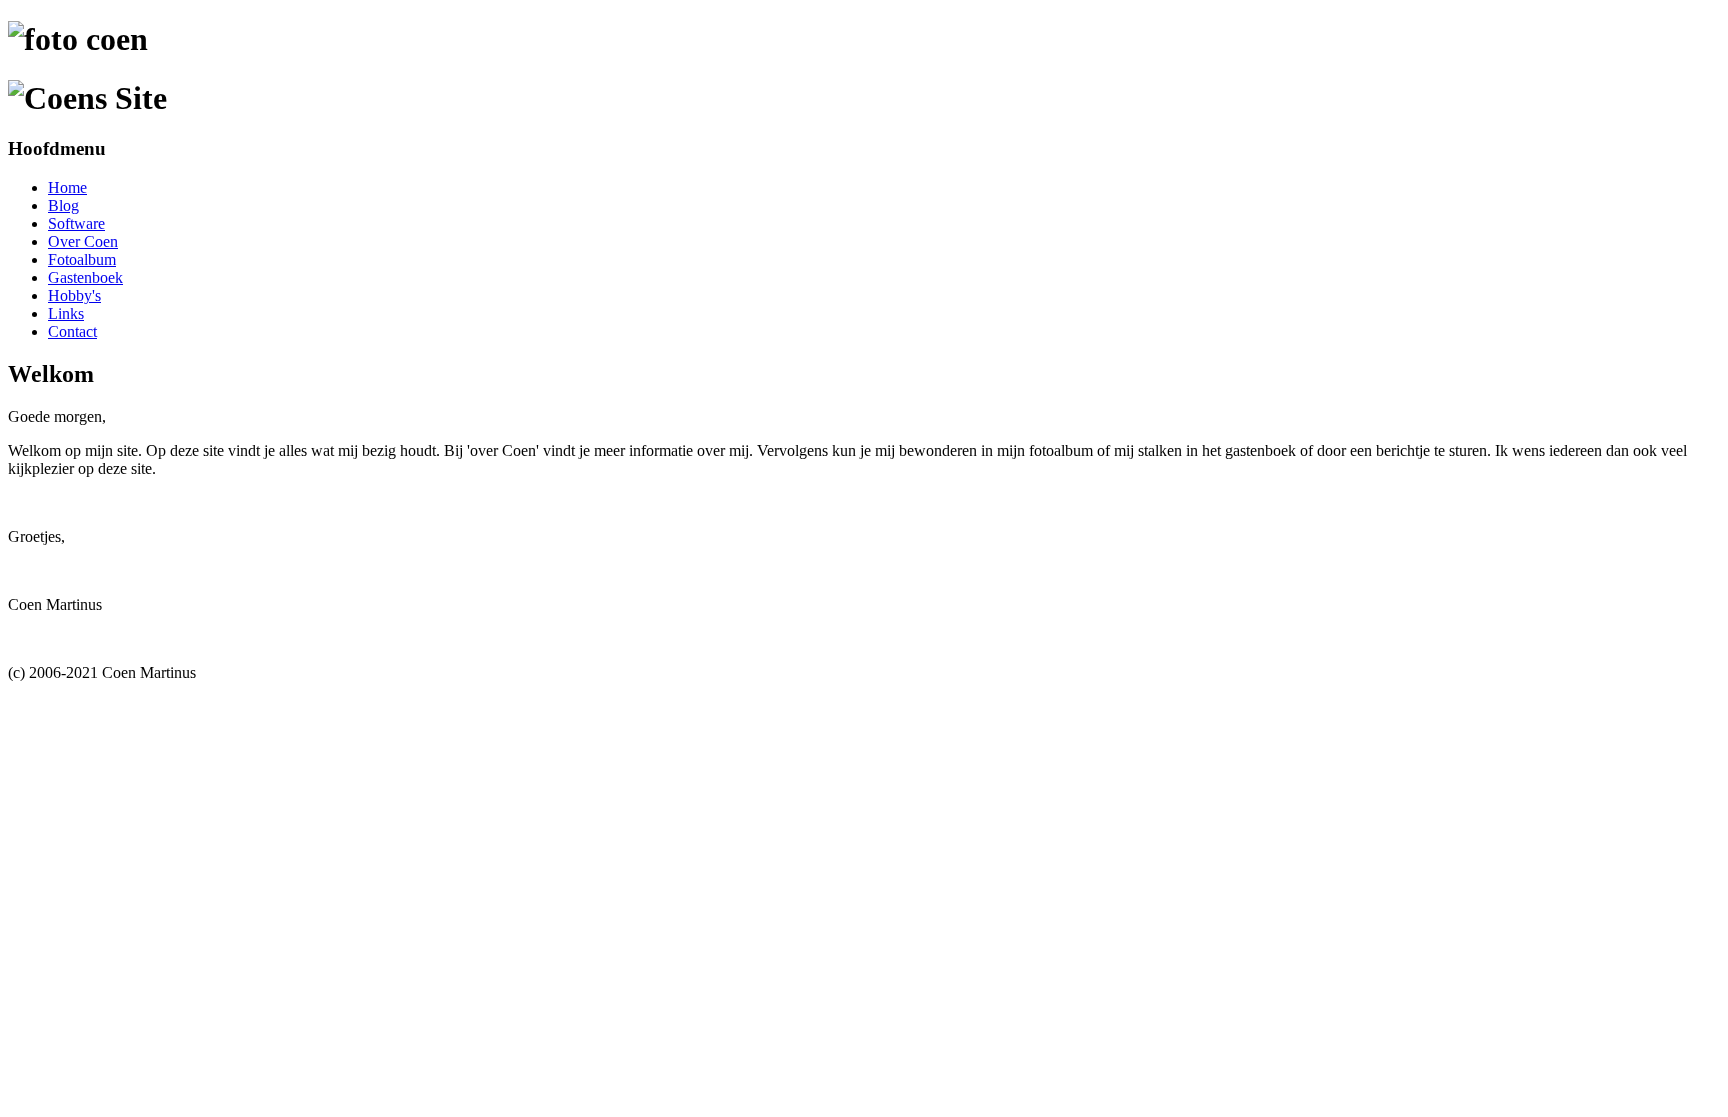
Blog (63, 205)
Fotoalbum (82, 259)
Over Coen (83, 241)
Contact (72, 331)
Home (67, 187)
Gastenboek (85, 277)
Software (76, 223)
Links (66, 313)
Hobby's (74, 295)
